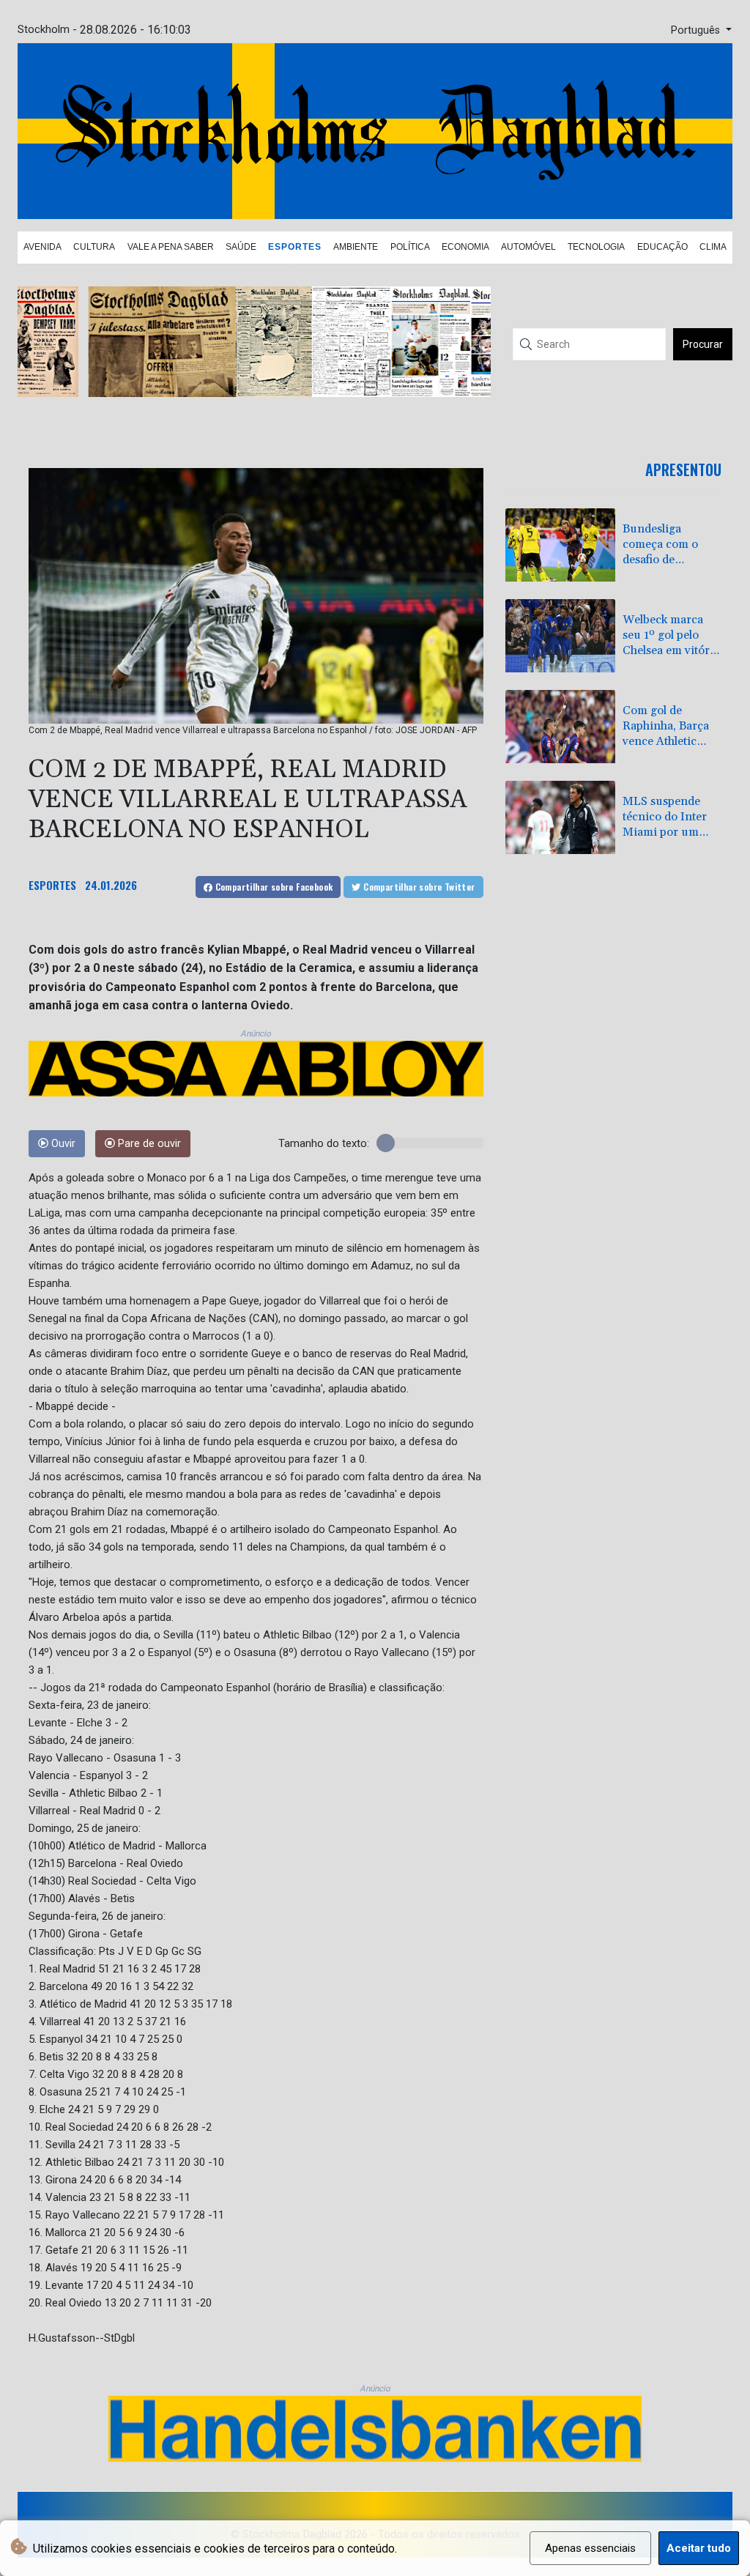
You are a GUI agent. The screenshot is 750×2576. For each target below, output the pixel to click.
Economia (465, 247)
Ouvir (62, 1144)
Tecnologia (596, 247)
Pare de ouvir (148, 1144)
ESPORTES (52, 885)
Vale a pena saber (171, 247)
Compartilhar (272, 887)
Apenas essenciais (590, 2548)
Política (410, 247)
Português (697, 30)
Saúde (241, 247)
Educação (662, 247)
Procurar (703, 344)
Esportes (295, 247)
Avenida (42, 247)
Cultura (94, 247)
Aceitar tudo (699, 2548)
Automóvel (528, 247)
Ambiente (356, 247)
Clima (713, 247)
